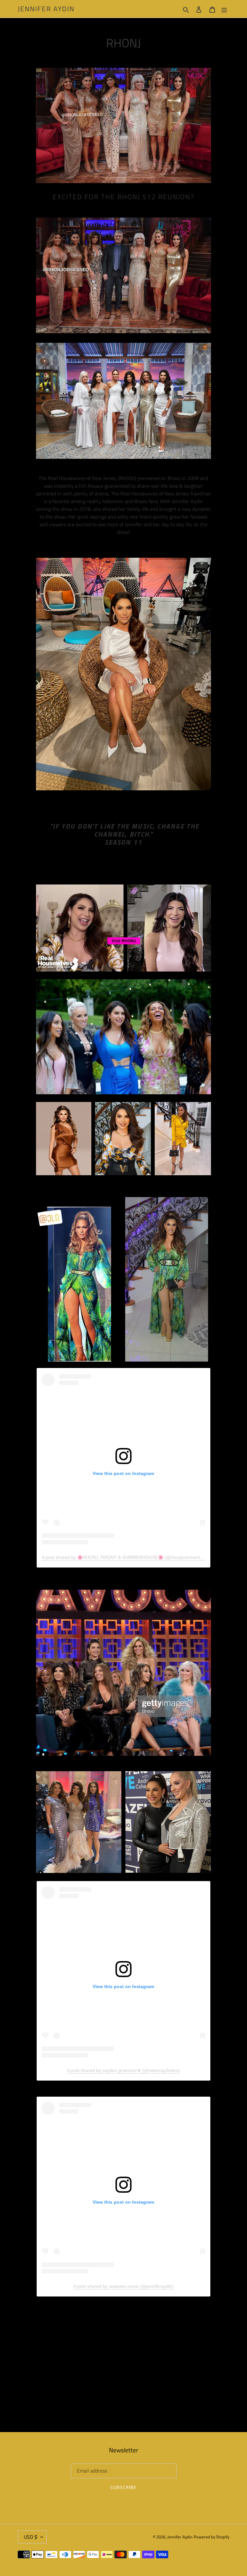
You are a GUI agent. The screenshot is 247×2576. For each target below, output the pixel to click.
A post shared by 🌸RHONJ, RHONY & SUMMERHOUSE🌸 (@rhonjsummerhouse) (127, 1557)
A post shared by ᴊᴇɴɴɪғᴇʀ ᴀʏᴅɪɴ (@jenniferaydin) (123, 2286)
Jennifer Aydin (46, 9)
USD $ (31, 2537)
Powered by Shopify (211, 2537)
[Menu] (224, 9)
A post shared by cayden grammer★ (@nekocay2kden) (123, 2070)
